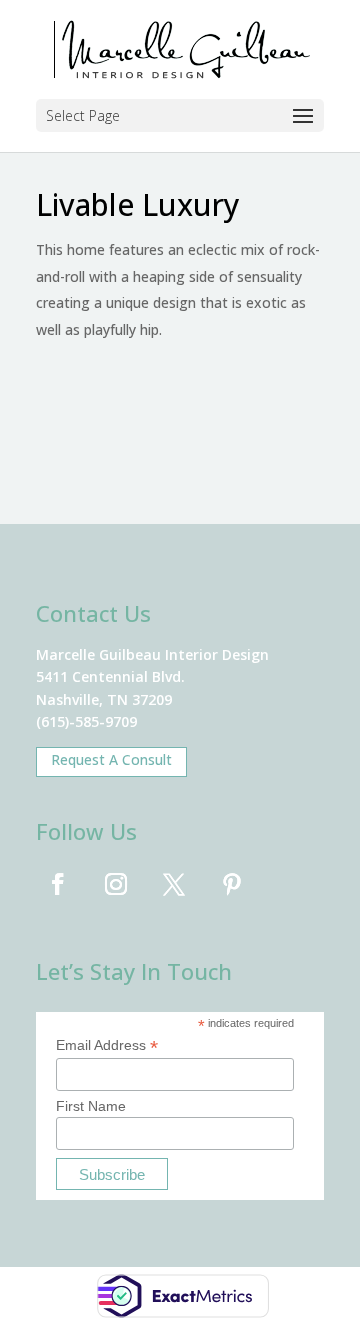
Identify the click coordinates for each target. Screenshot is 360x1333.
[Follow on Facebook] (58, 884)
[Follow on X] (174, 884)
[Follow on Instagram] (116, 884)
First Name (91, 1106)
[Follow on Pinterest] (232, 884)
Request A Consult (111, 759)
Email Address (107, 1045)
